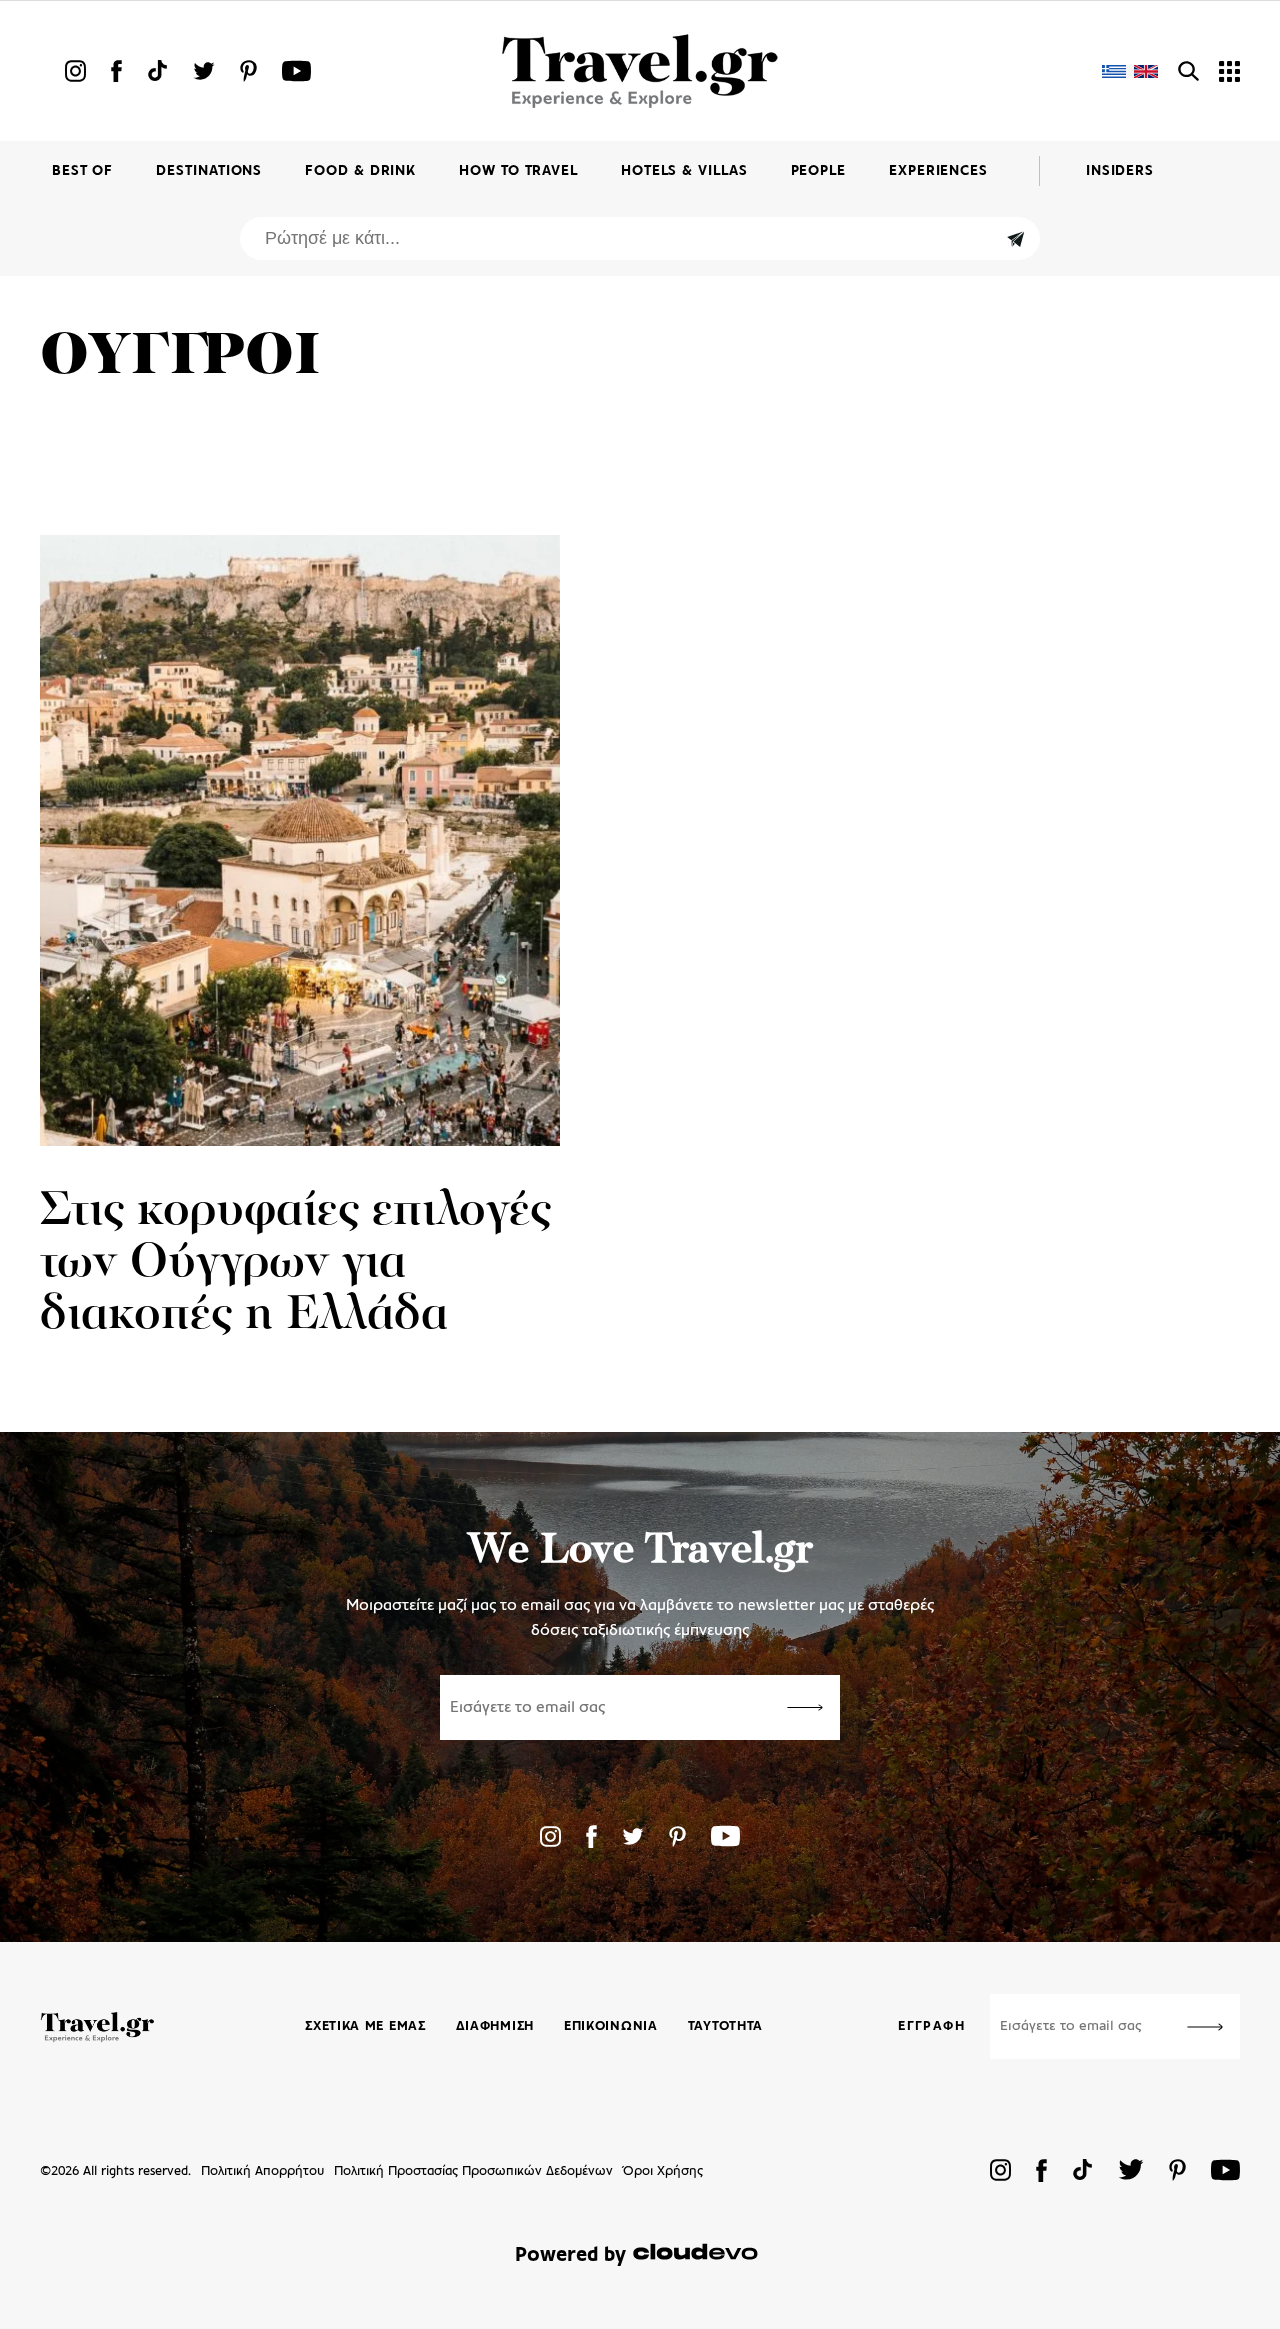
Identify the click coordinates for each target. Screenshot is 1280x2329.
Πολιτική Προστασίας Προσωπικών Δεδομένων (473, 2171)
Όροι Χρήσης (663, 2171)
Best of (82, 171)
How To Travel (518, 171)
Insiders (1120, 171)
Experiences (938, 171)
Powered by (570, 2255)
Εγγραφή (931, 2026)
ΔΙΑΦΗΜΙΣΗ (495, 2026)
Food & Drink (360, 171)
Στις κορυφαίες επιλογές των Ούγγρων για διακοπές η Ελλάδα (296, 1264)
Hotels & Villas (684, 171)
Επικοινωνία (611, 2026)
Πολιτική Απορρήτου (262, 2171)
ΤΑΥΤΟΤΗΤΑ (725, 2026)
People (818, 171)
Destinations (209, 171)
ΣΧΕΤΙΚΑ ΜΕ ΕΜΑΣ (365, 2026)
